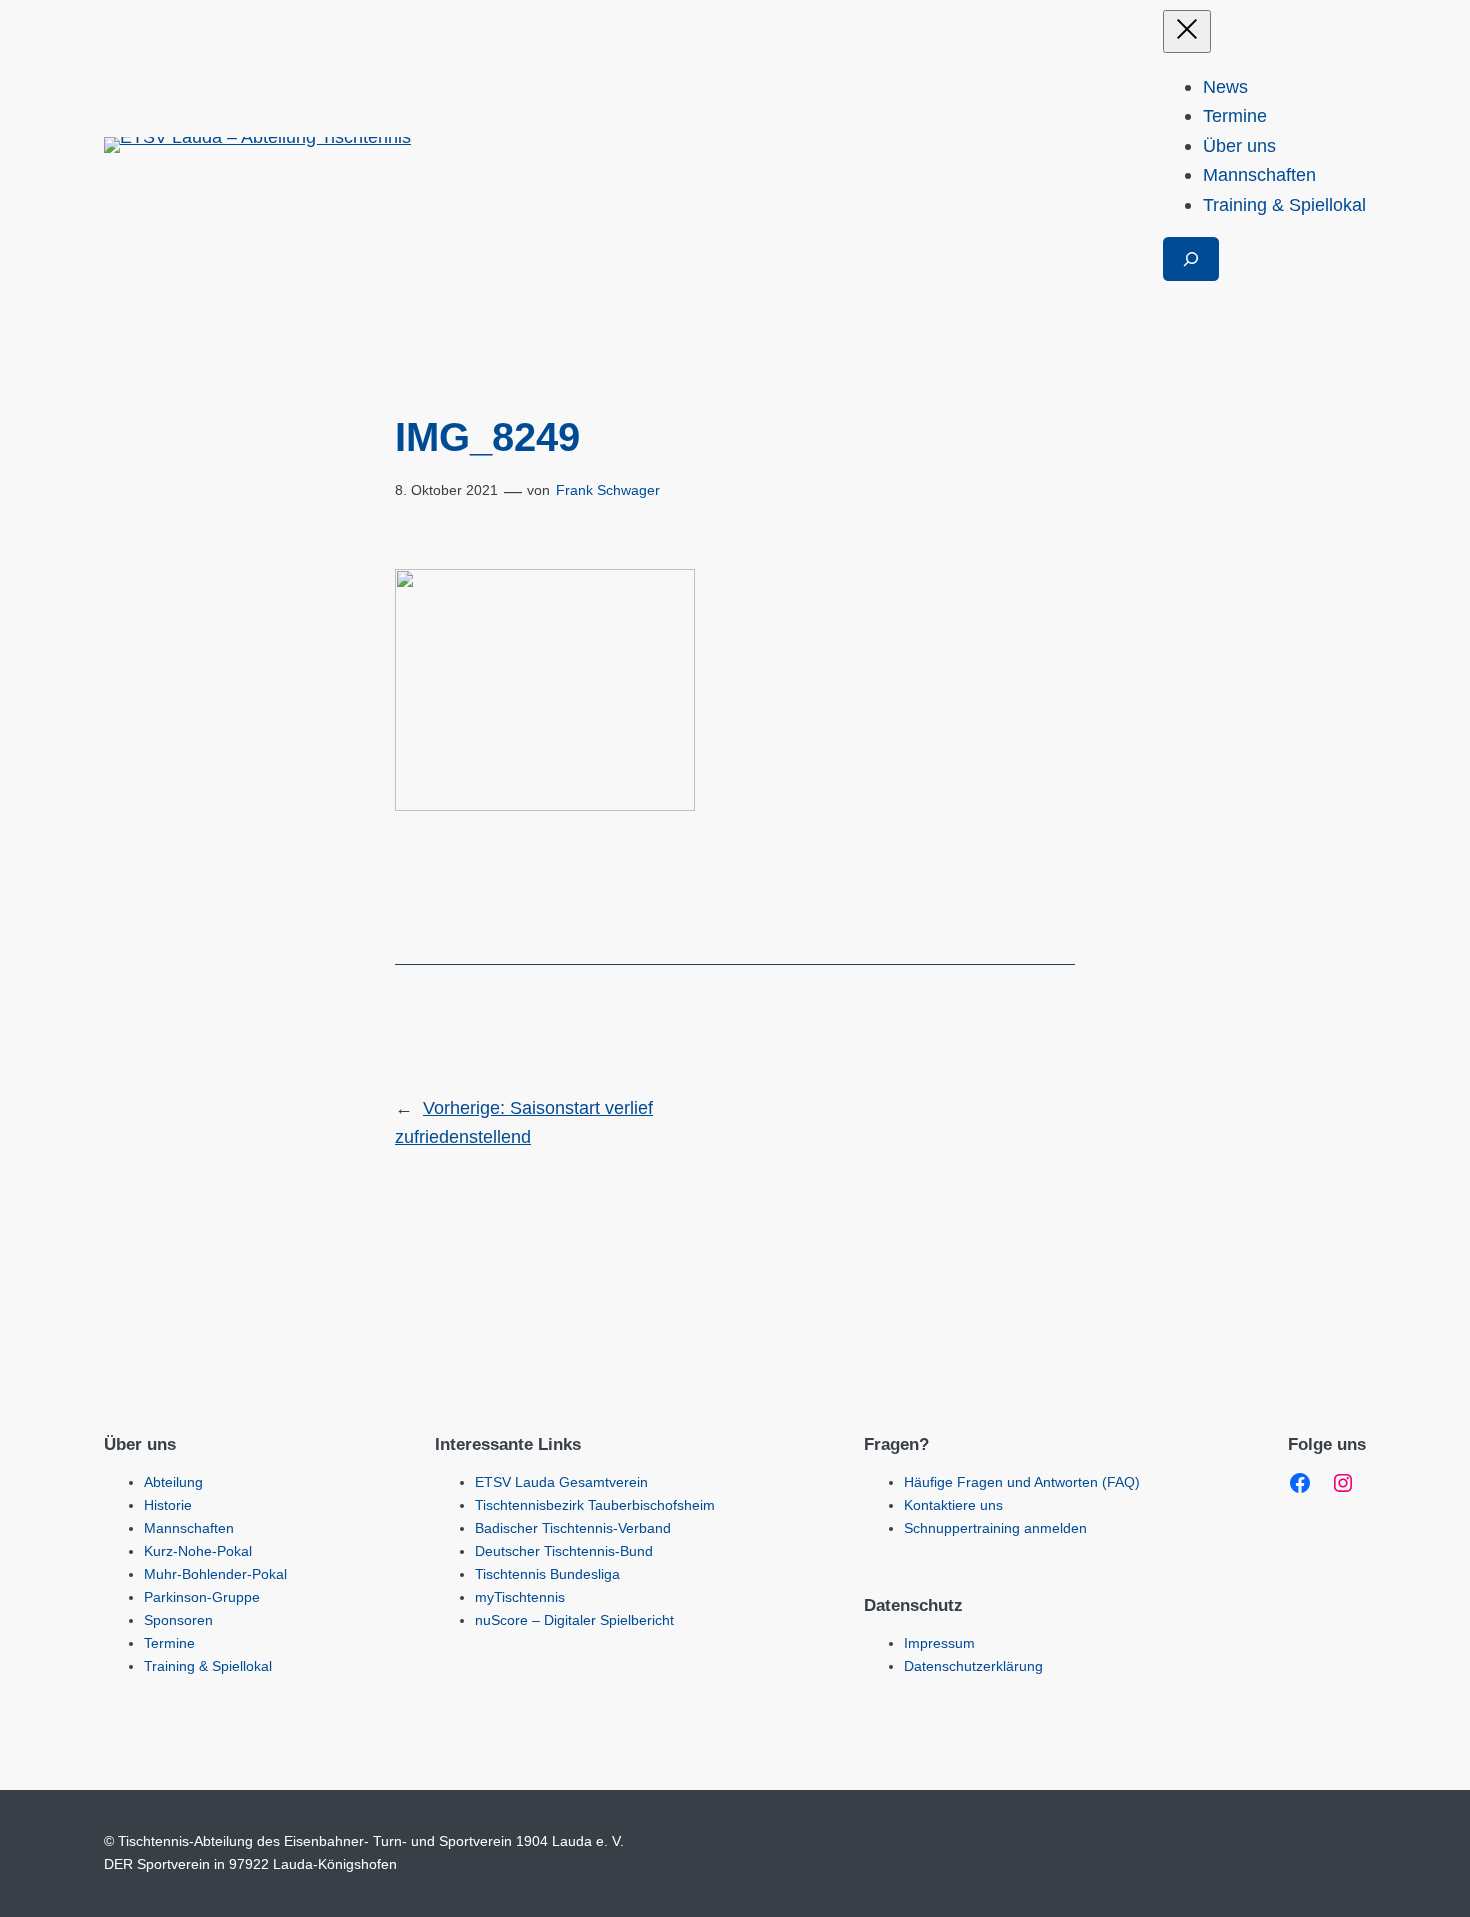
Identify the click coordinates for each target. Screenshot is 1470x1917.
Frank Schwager (608, 490)
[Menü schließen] (1187, 31)
